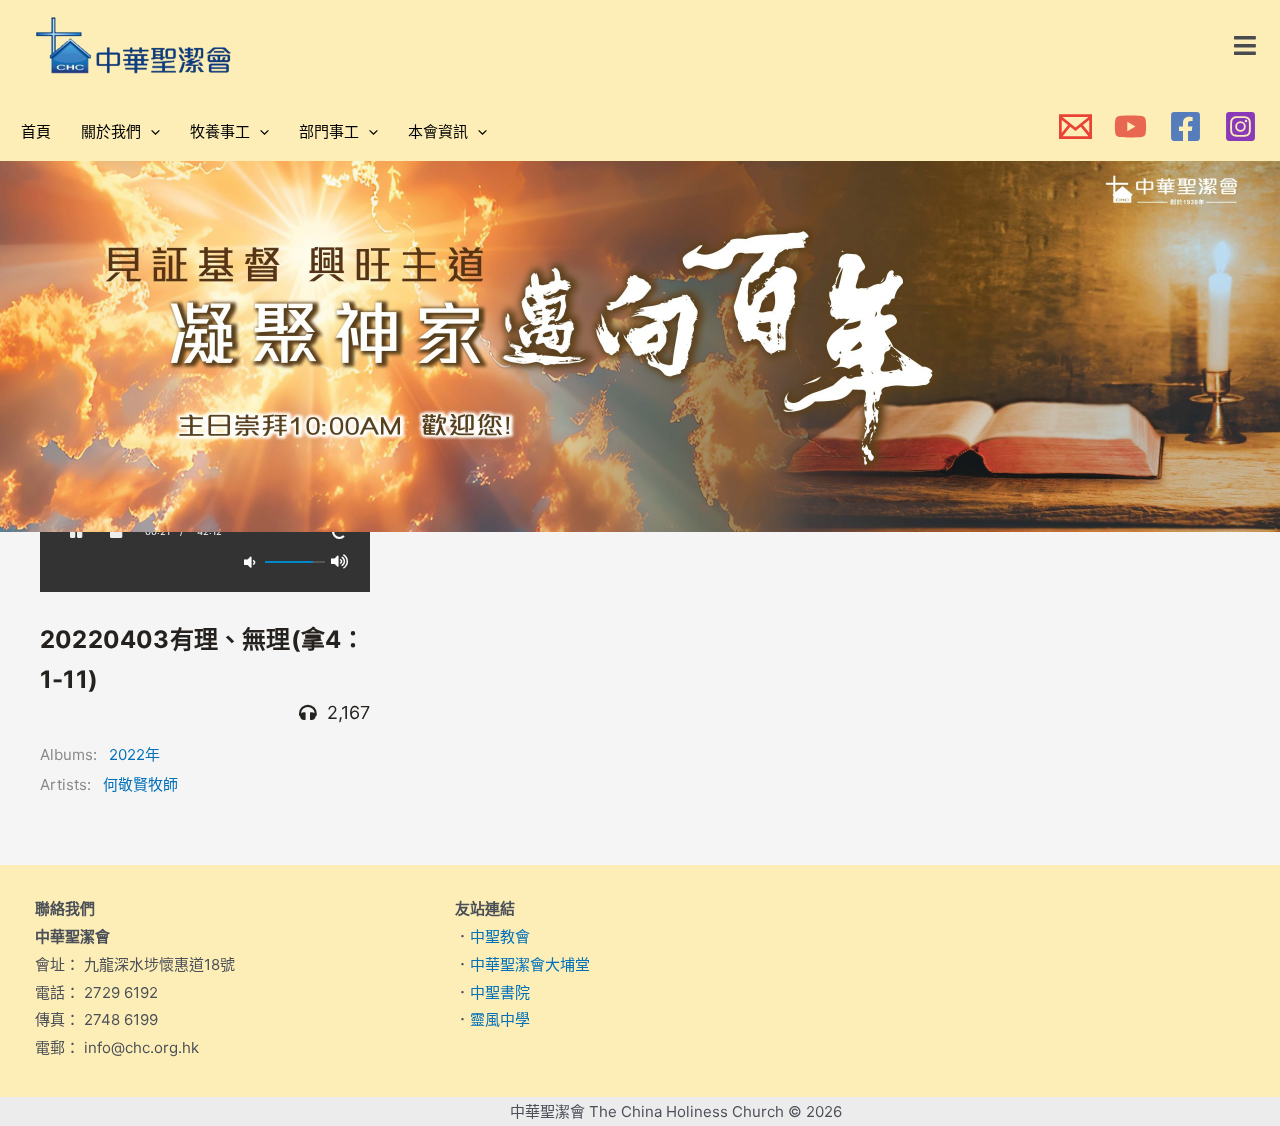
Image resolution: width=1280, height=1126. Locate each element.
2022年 (134, 754)
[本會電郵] (1075, 126)
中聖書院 (500, 992)
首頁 (36, 131)
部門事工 (329, 131)
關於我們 (111, 131)
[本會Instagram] (1240, 126)
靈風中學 (500, 1019)
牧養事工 (220, 131)
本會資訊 (438, 131)
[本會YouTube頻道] (1130, 126)
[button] (1246, 46)
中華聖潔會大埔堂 (530, 964)
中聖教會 (500, 936)
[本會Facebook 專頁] (1185, 126)
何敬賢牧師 (140, 784)
